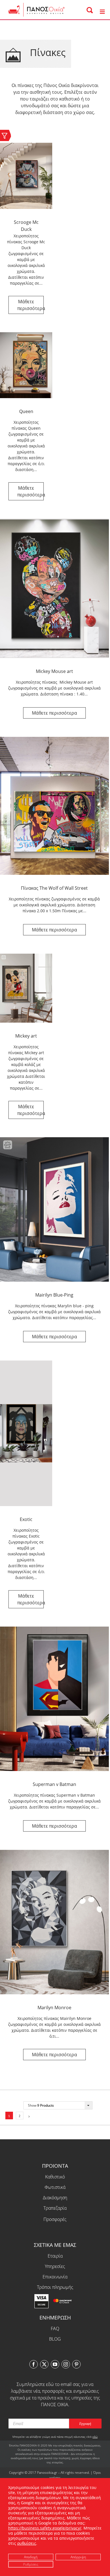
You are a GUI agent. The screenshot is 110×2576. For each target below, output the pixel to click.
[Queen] (26, 365)
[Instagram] (66, 2350)
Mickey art (26, 1036)
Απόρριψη (78, 2557)
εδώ (95, 2423)
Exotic (26, 1519)
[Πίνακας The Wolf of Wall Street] (54, 806)
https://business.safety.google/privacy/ (45, 2528)
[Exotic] (26, 1433)
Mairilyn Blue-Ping (54, 1295)
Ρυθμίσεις (31, 2564)
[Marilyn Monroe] (54, 1922)
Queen (26, 411)
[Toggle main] (102, 12)
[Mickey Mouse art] (54, 588)
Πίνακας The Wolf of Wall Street (54, 888)
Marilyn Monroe (54, 2008)
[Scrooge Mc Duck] (26, 176)
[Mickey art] (26, 988)
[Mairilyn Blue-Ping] (54, 1209)
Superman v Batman (54, 1784)
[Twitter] (44, 2350)
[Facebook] (34, 2350)
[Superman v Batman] (54, 1699)
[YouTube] (55, 2350)
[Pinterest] (76, 2350)
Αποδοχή (31, 2557)
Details (26, 305)
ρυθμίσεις (27, 2543)
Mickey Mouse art (54, 671)
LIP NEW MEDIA (63, 2470)
